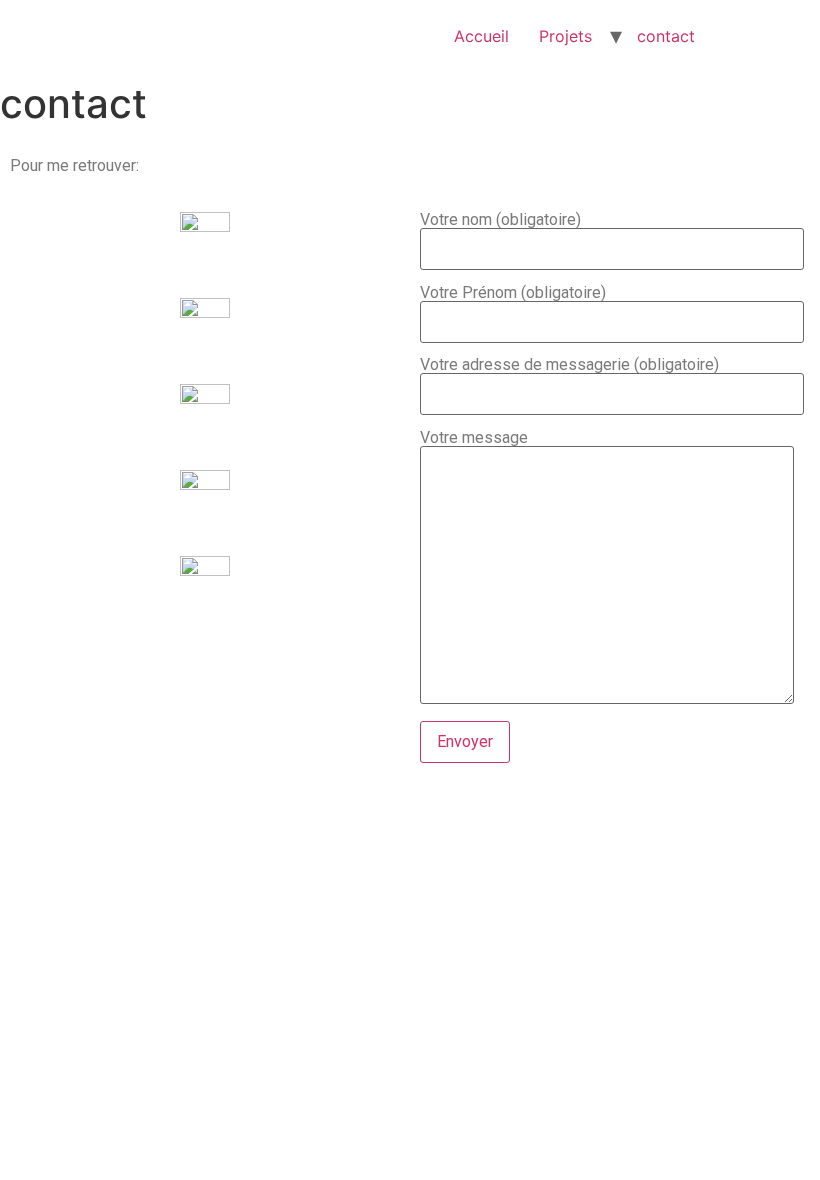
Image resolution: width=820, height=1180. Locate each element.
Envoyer (465, 741)
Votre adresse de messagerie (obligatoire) (569, 365)
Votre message (474, 438)
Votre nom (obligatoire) (500, 220)
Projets (565, 36)
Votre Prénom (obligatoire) (513, 293)
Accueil (481, 36)
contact (666, 36)
